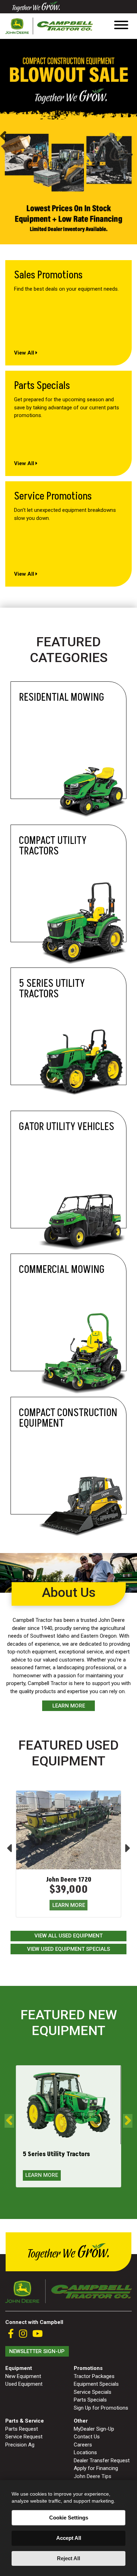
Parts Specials (90, 2400)
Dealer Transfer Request (102, 2461)
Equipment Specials (96, 2384)
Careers (83, 2445)
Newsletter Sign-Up (37, 2351)
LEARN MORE (69, 1905)
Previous (3, 137)
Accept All (69, 2538)
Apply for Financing (96, 2468)
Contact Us (87, 2437)
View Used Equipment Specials (68, 1949)
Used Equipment (24, 2384)
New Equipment (23, 2376)
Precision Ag (20, 2445)
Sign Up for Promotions (101, 2408)
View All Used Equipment (68, 1936)
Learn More (69, 1706)
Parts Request (22, 2429)
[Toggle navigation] (121, 26)
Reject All (68, 2558)
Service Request (24, 2437)
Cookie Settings (69, 2518)
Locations (85, 2452)
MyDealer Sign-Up (94, 2429)
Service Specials (93, 2392)
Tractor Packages (94, 2376)
